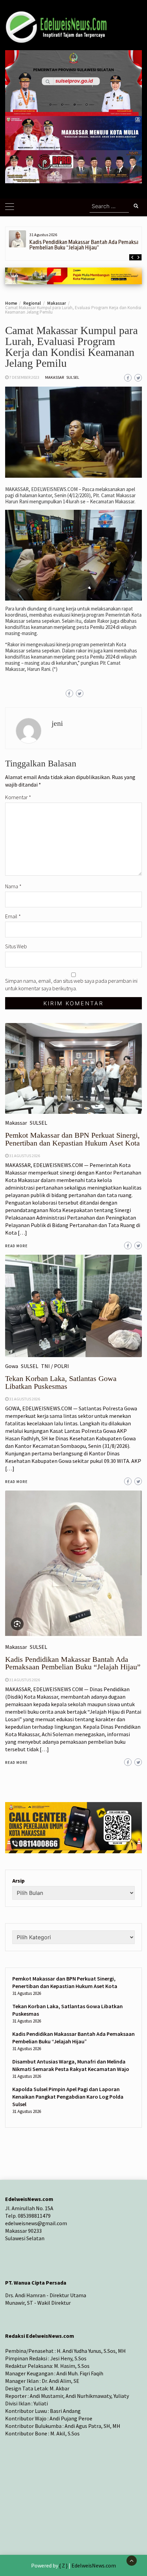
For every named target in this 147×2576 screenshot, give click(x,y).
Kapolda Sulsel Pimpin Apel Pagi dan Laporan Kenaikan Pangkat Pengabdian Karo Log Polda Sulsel (68, 2097)
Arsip (18, 1881)
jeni (57, 723)
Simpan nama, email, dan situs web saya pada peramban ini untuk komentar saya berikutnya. (71, 984)
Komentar (18, 797)
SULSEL (73, 377)
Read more (16, 1762)
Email (13, 916)
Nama (13, 886)
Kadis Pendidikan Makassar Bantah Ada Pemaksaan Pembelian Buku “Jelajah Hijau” (87, 245)
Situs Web (16, 946)
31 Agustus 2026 (25, 1680)
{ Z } (63, 2565)
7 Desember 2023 (24, 377)
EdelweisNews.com (94, 2565)
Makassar (55, 377)
